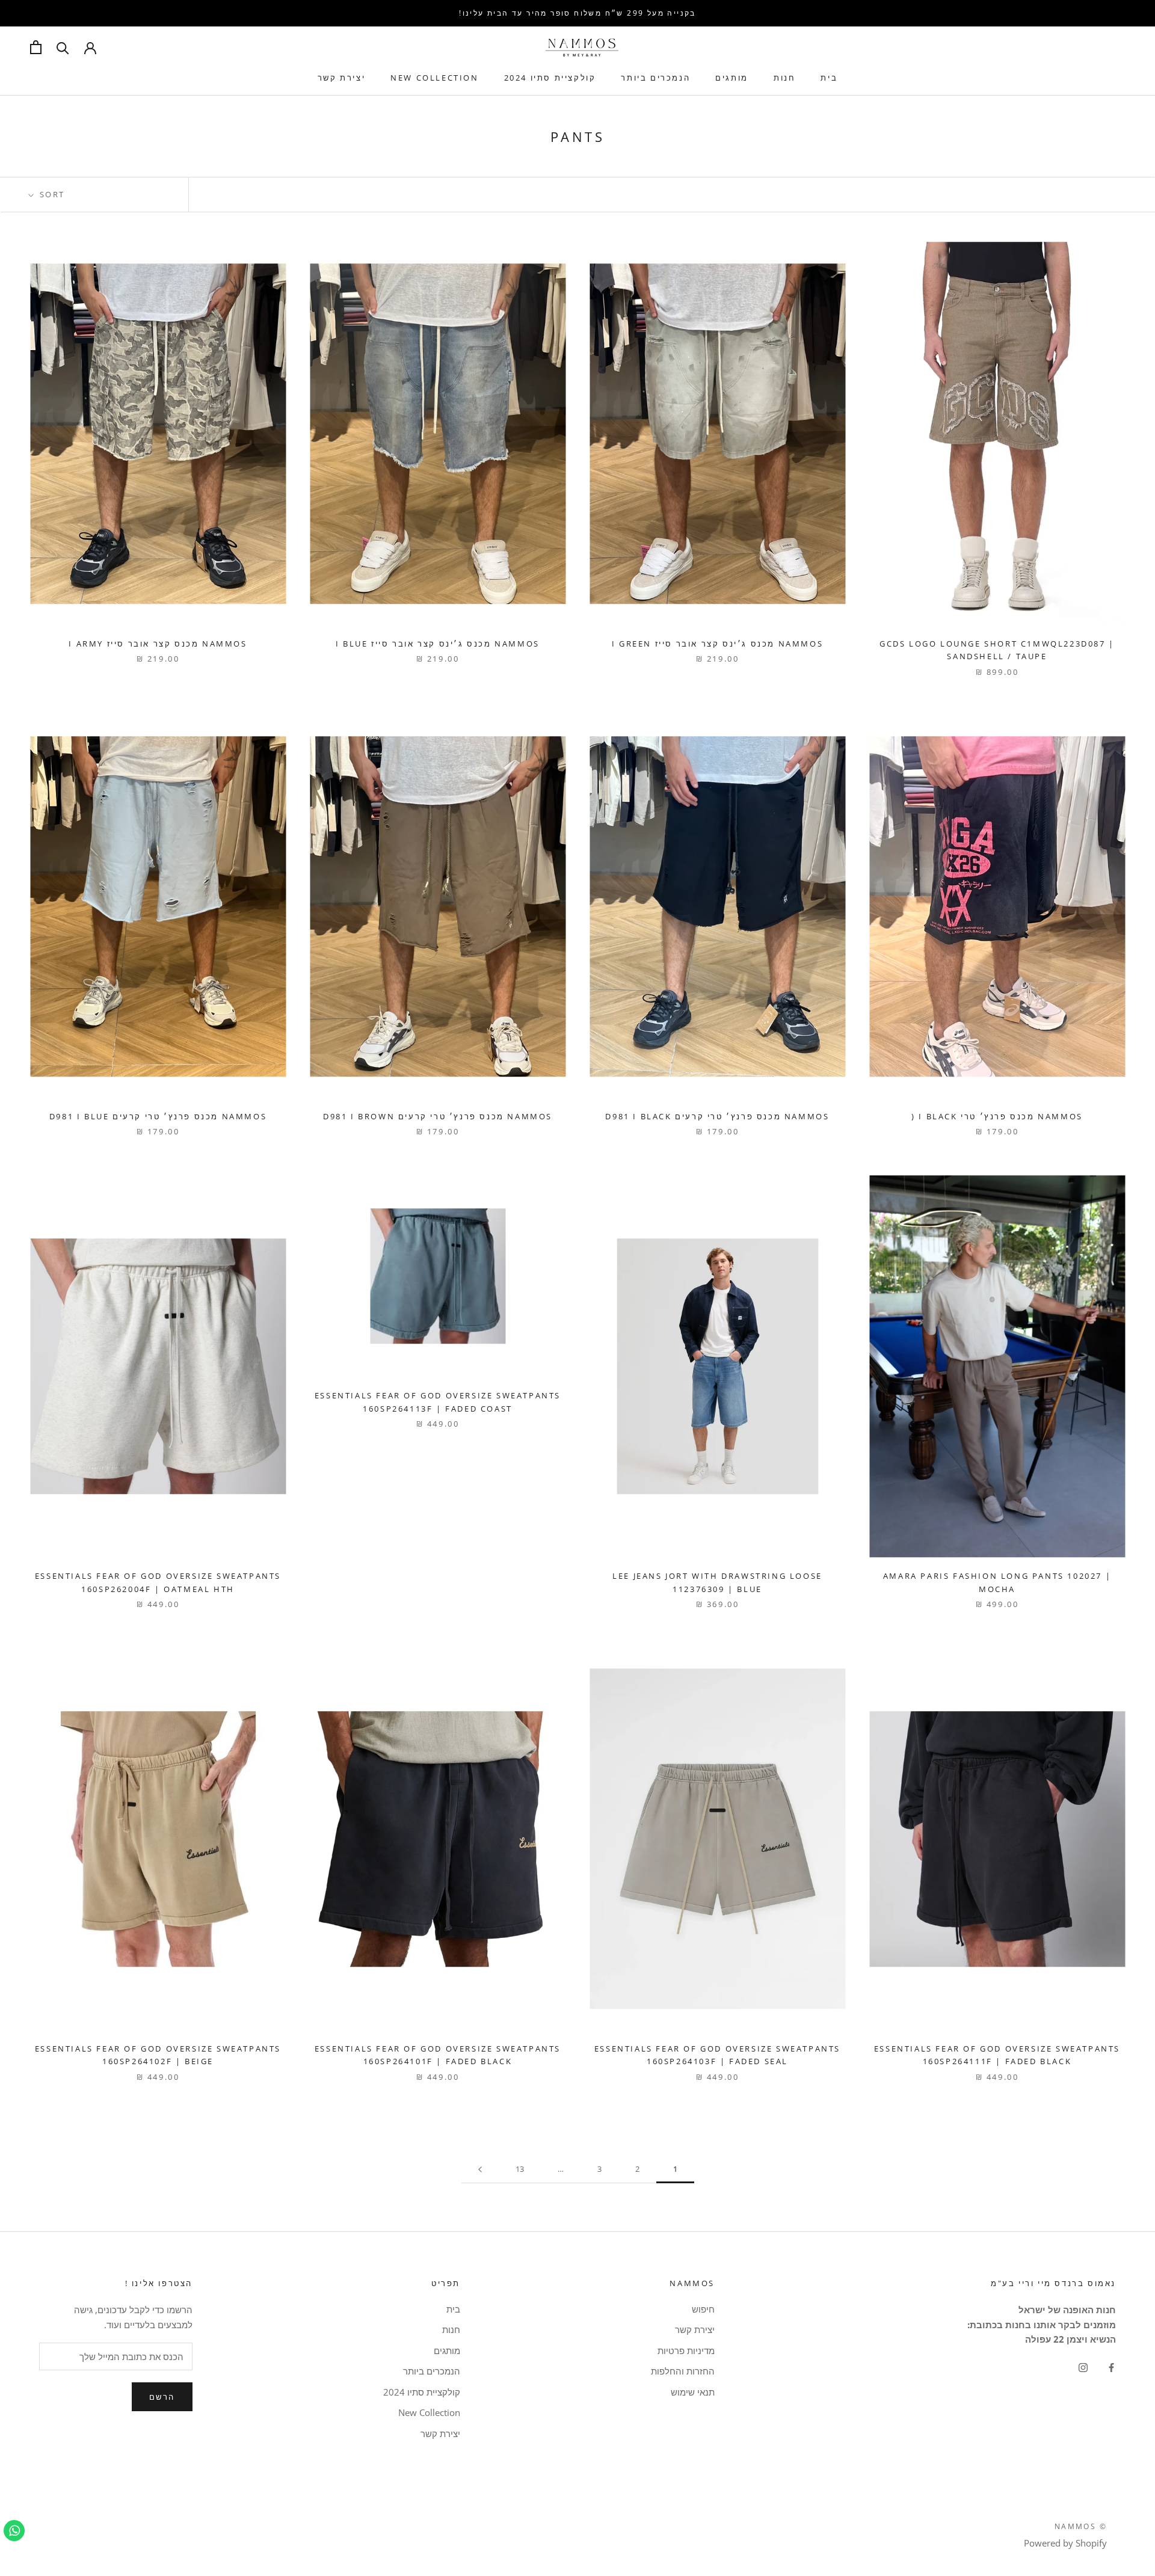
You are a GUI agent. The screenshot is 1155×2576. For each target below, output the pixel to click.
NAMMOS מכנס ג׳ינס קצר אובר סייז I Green (717, 644)
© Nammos (1081, 2526)
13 (520, 2169)
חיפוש (703, 2309)
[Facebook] (1111, 2366)
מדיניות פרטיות (686, 2350)
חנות (784, 78)
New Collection (434, 78)
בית (829, 78)
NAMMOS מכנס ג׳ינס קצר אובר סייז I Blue (438, 644)
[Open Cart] (36, 47)
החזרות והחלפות (683, 2371)
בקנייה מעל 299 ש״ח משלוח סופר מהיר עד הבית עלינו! (577, 13)
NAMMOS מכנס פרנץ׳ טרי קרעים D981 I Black (717, 1116)
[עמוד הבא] (480, 2169)
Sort (51, 194)
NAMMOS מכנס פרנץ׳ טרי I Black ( (997, 1116)
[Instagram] (1083, 2366)
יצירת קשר (341, 78)
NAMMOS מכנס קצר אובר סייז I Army (158, 644)
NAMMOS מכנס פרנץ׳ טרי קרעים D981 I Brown (438, 1116)
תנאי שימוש (693, 2392)
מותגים (732, 78)
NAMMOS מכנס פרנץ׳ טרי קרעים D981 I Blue (158, 1116)
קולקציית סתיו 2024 (550, 78)
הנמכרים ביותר (655, 78)
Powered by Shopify (1065, 2543)
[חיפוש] (63, 47)
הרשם (162, 2397)
